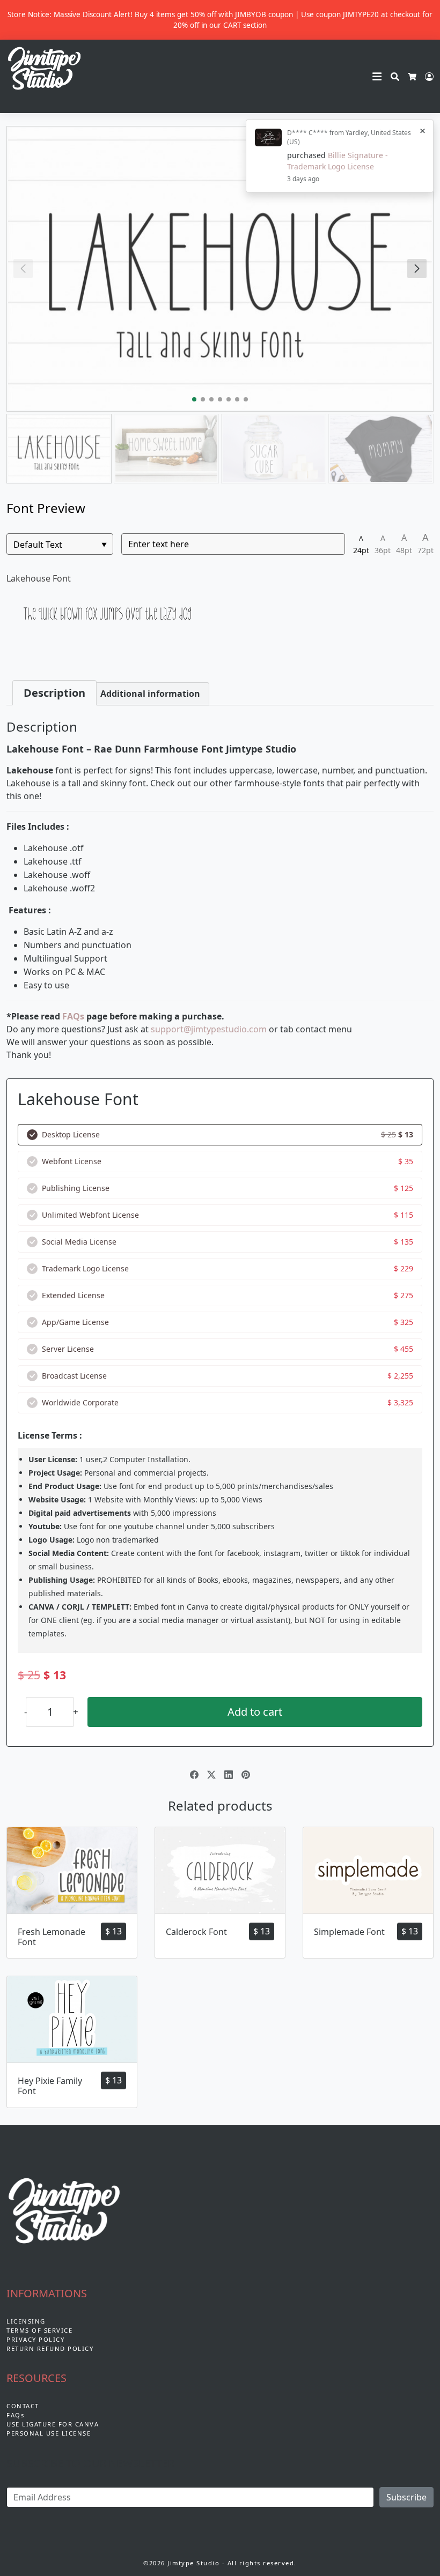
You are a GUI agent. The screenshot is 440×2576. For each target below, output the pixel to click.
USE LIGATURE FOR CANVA (53, 2424)
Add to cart (255, 1712)
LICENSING (26, 2321)
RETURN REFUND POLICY (50, 2348)
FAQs (73, 1016)
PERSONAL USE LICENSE (49, 2433)
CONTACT (23, 2406)
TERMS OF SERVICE (39, 2330)
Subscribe (406, 2497)
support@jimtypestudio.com (209, 1029)
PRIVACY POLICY (35, 2339)
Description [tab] (54, 693)
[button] (417, 269)
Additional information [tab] (150, 694)
